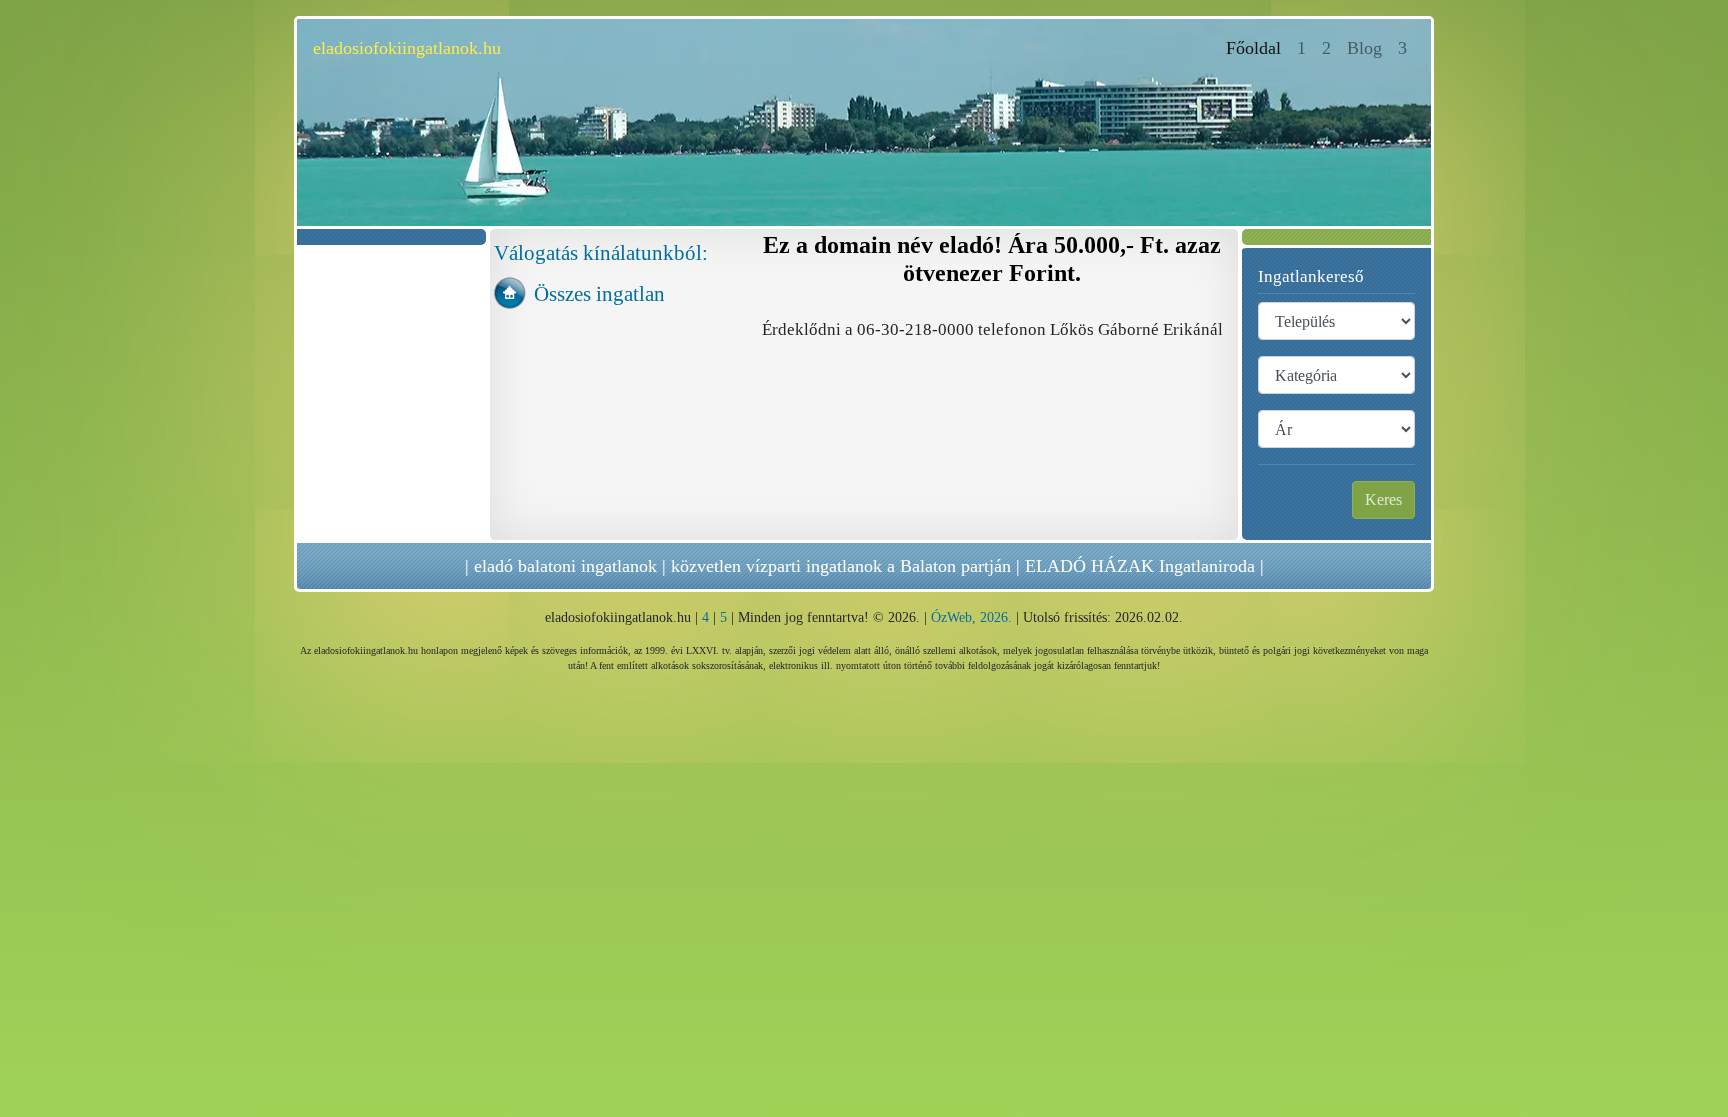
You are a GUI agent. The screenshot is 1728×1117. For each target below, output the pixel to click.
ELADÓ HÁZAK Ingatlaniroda (1140, 566)
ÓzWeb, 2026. (971, 617)
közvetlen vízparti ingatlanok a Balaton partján (841, 566)
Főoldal (1257, 48)
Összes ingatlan (599, 293)
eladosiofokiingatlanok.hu (407, 48)
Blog (1364, 48)
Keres (1383, 499)
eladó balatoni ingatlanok (565, 566)
